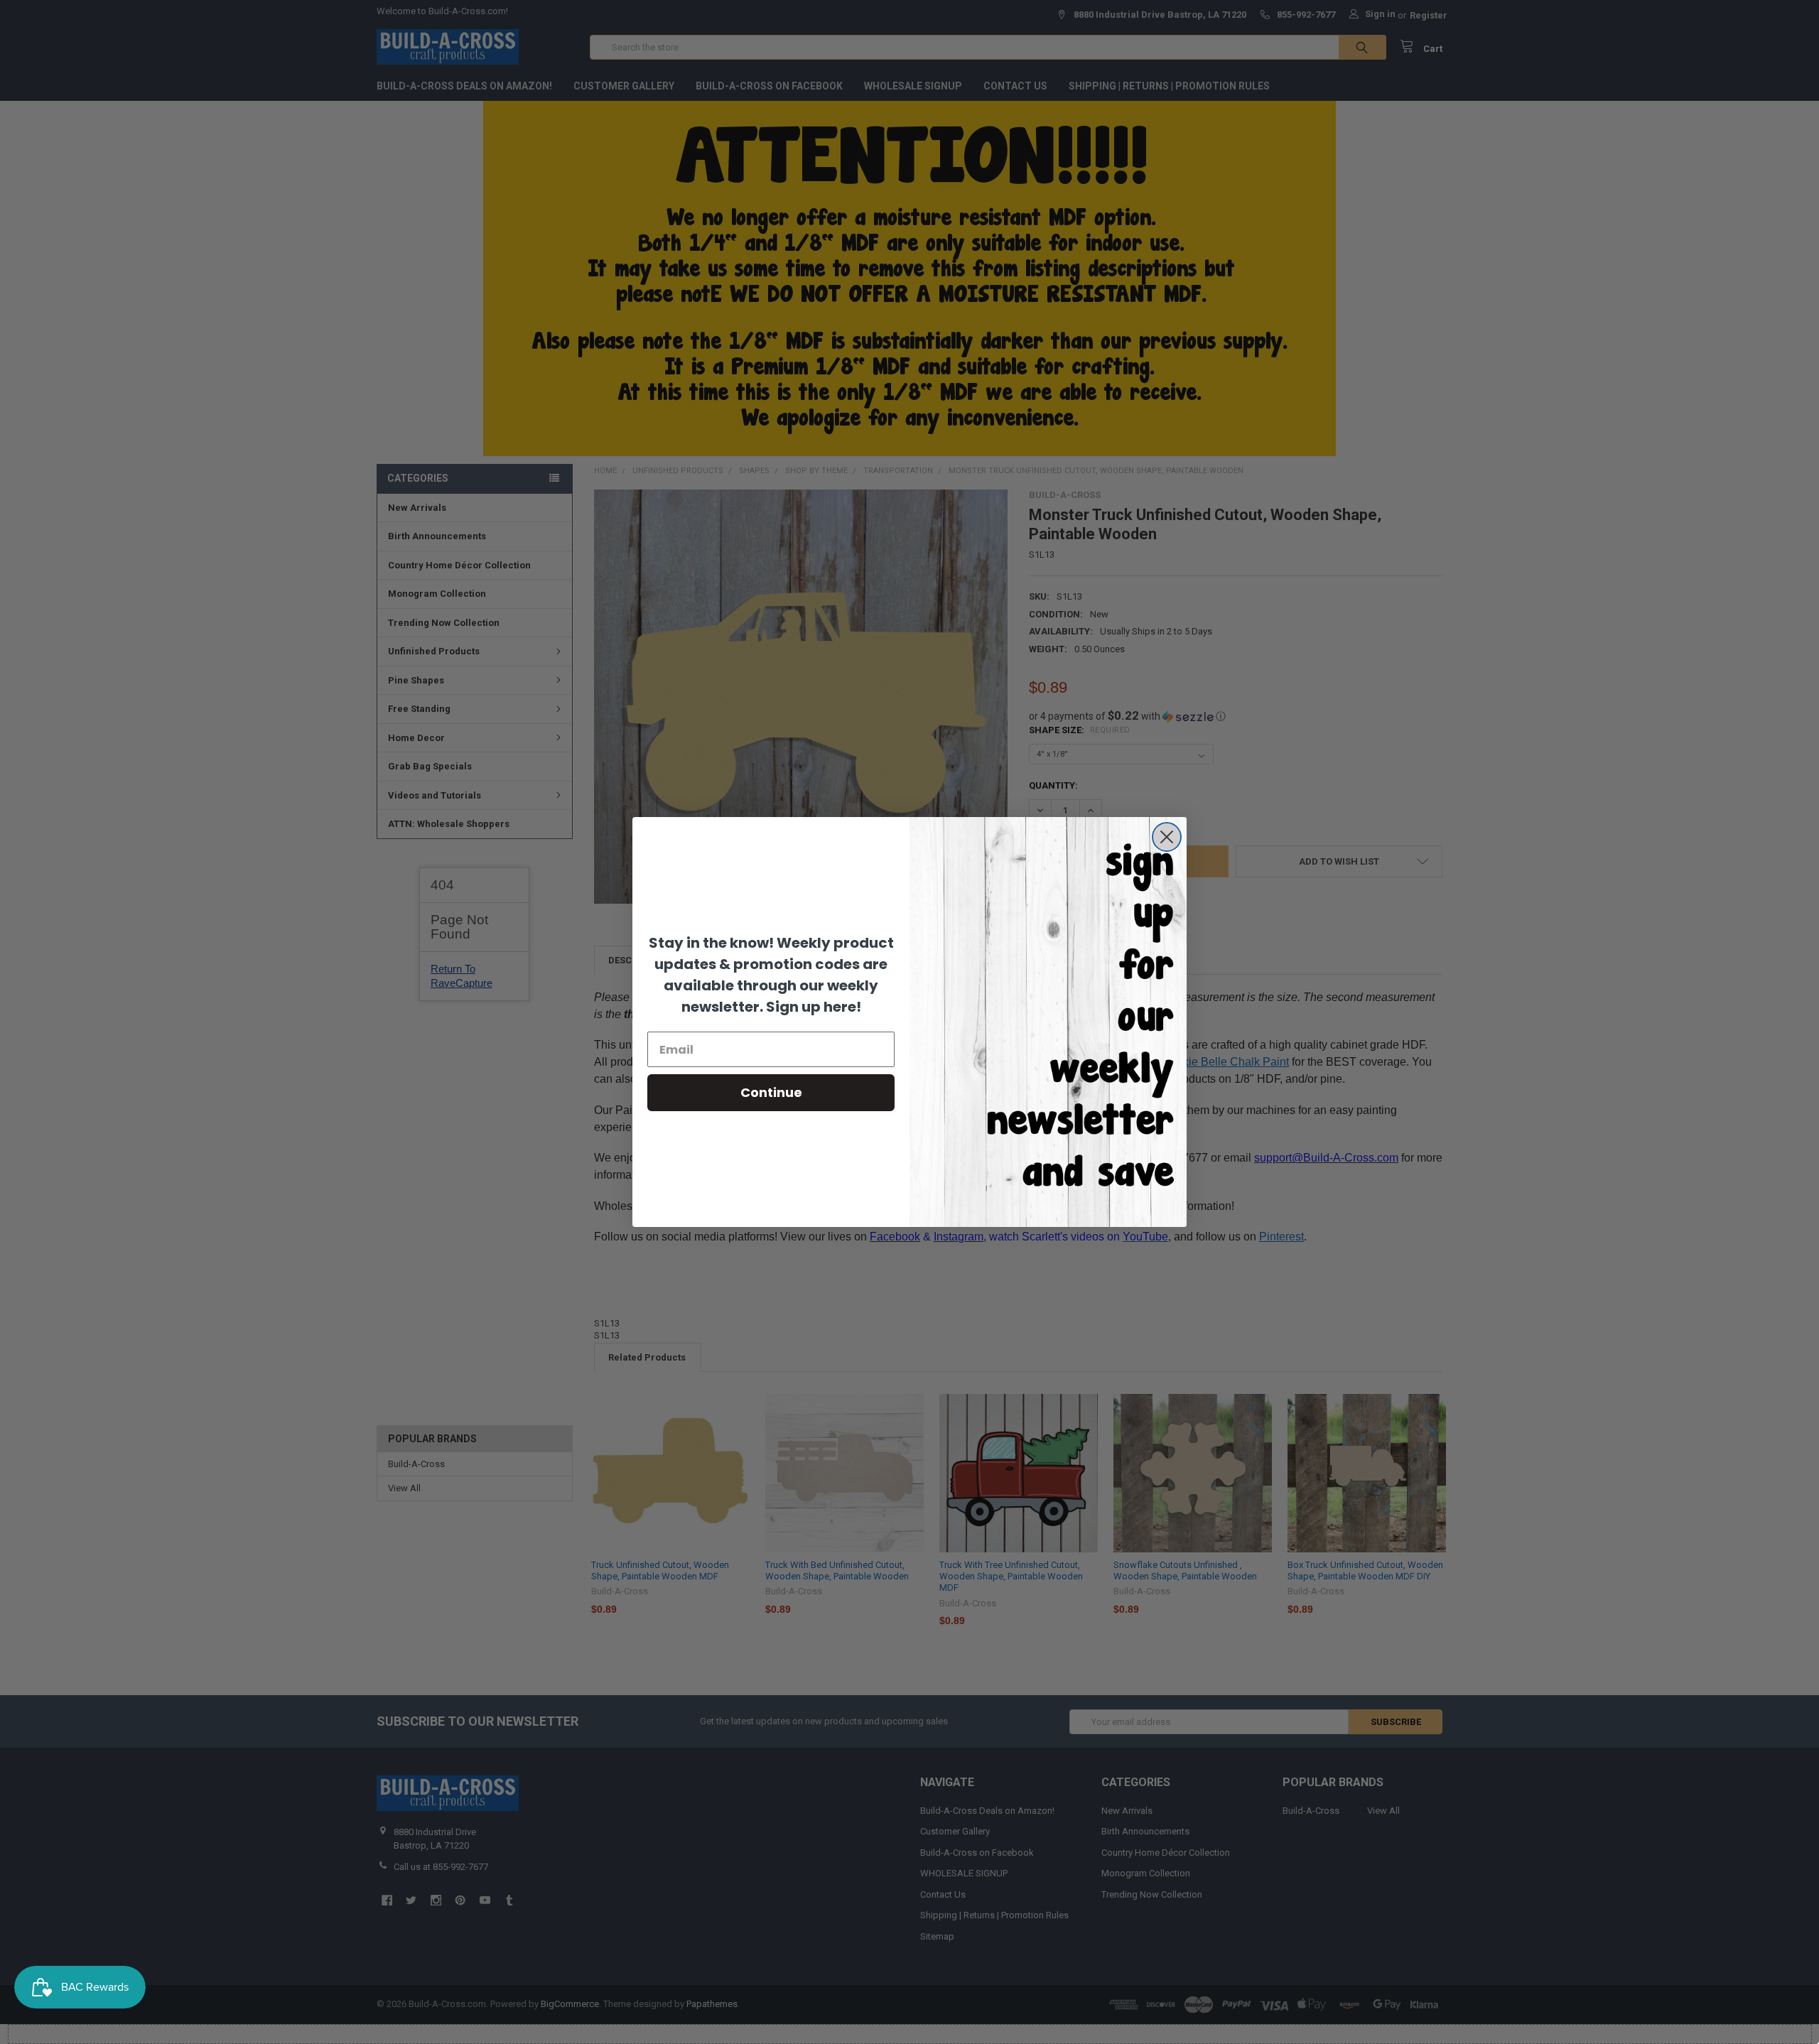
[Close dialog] (1167, 837)
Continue (771, 1092)
